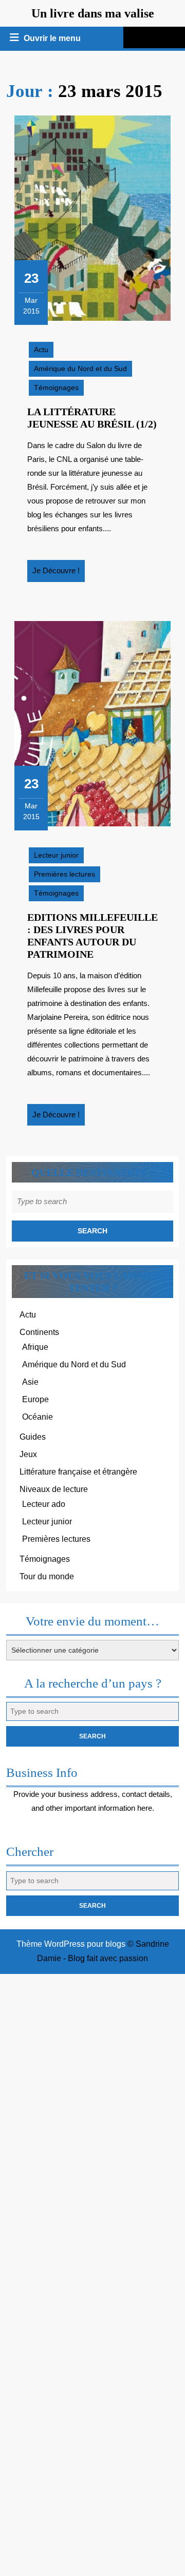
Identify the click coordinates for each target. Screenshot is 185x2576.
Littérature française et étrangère (78, 1472)
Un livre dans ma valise (93, 13)
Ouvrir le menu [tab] (53, 40)
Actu (41, 350)
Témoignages (56, 388)
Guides (33, 1437)
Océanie (38, 1417)
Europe (35, 1399)
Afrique (35, 1347)
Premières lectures (64, 874)
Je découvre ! (59, 574)
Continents (39, 1332)
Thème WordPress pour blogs (71, 1944)
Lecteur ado (44, 1504)
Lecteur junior (56, 855)
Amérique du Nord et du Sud (80, 369)
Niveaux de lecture (54, 1489)
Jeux (28, 1454)
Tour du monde (47, 1576)
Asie (30, 1382)
